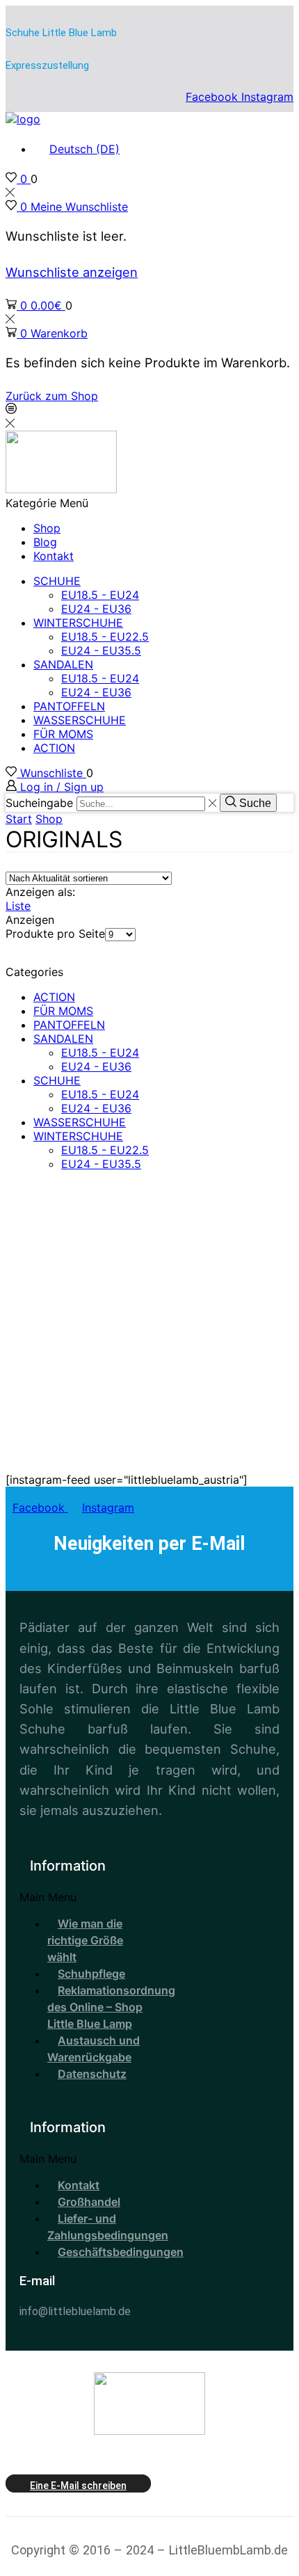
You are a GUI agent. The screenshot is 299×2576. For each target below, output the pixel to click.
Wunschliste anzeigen (72, 272)
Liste (18, 906)
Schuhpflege (91, 1974)
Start (19, 819)
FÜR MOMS (63, 734)
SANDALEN (63, 664)
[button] (84, 1897)
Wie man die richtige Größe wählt (85, 1940)
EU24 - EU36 (96, 609)
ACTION (54, 748)
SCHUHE (57, 581)
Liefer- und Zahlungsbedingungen (108, 2227)
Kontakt (54, 556)
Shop (47, 528)
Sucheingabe (39, 803)
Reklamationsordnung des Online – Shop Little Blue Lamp (111, 2007)
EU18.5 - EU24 (100, 595)
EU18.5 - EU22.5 (105, 637)
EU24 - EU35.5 (101, 650)
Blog (45, 542)
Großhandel (89, 2202)
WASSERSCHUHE (80, 720)
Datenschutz (92, 2074)
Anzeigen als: (40, 892)
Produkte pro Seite (55, 934)
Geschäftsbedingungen (121, 2252)
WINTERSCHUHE (78, 623)
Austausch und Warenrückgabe (94, 2049)
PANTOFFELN (69, 706)
